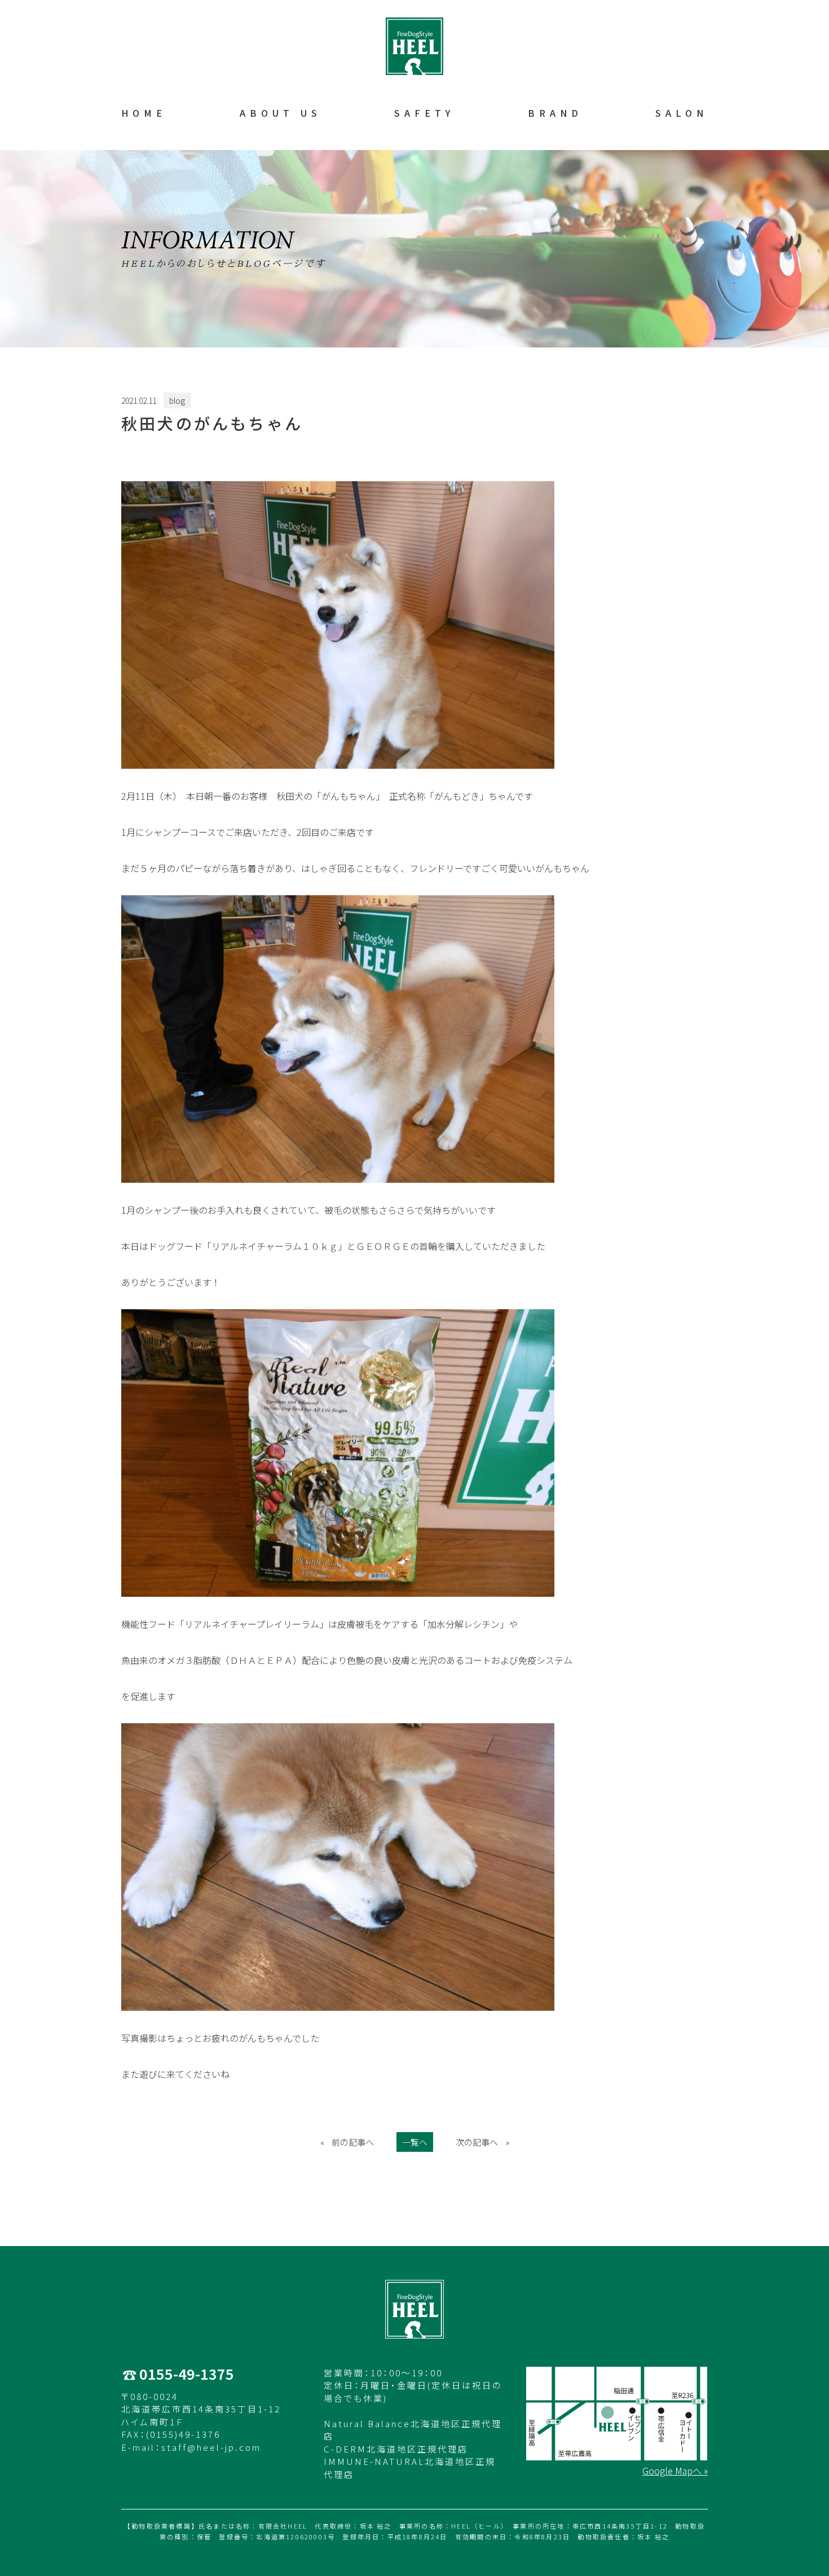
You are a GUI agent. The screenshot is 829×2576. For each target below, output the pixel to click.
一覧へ (415, 2142)
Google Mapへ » (675, 2471)
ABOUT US (281, 113)
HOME (144, 113)
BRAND (555, 113)
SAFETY (424, 113)
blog (177, 400)
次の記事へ (477, 2142)
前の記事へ (353, 2142)
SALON (682, 113)
